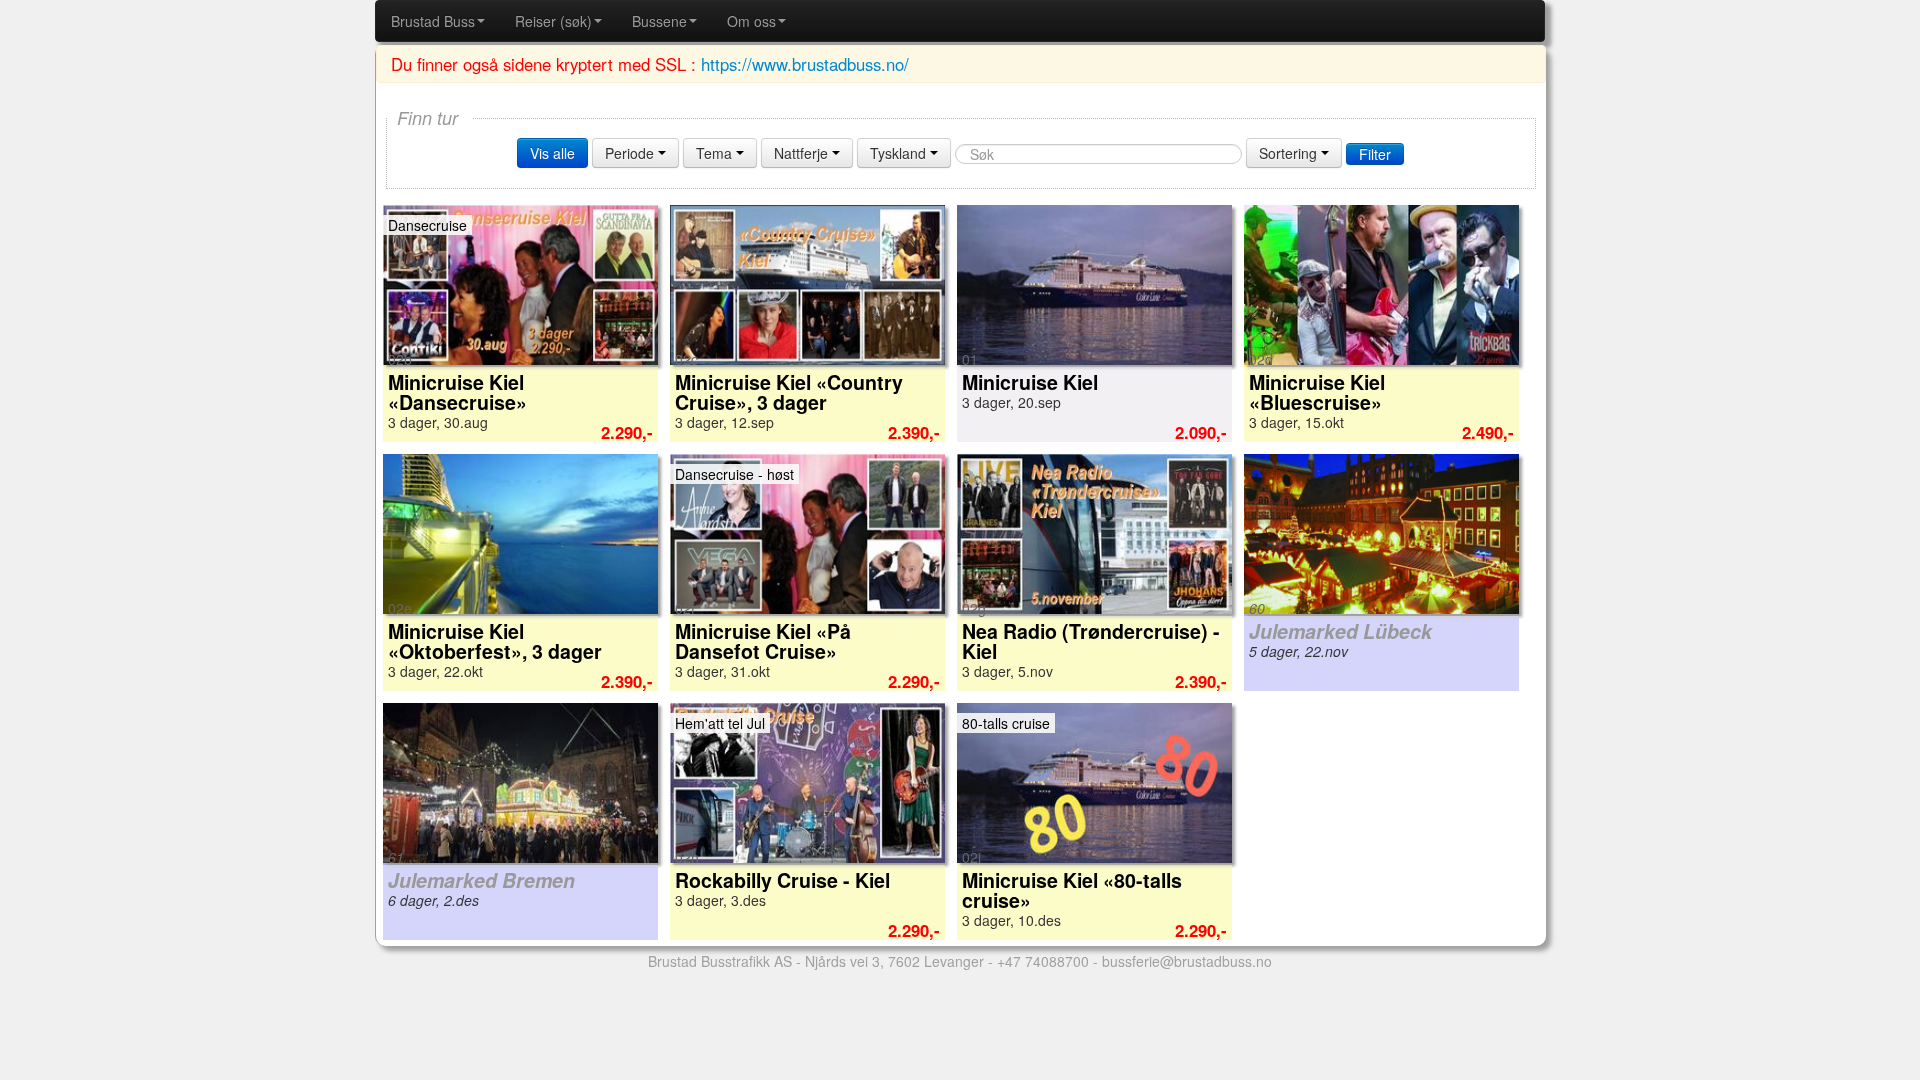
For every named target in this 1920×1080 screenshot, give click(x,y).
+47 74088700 (1043, 961)
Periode (631, 153)
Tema (716, 153)
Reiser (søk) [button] (553, 21)
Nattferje (803, 153)
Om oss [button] (751, 21)
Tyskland (900, 153)
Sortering (1290, 153)
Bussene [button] (659, 21)
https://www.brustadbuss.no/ (805, 64)
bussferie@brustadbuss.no (1187, 961)
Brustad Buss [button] (433, 21)
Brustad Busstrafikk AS (720, 961)
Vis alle (552, 153)
